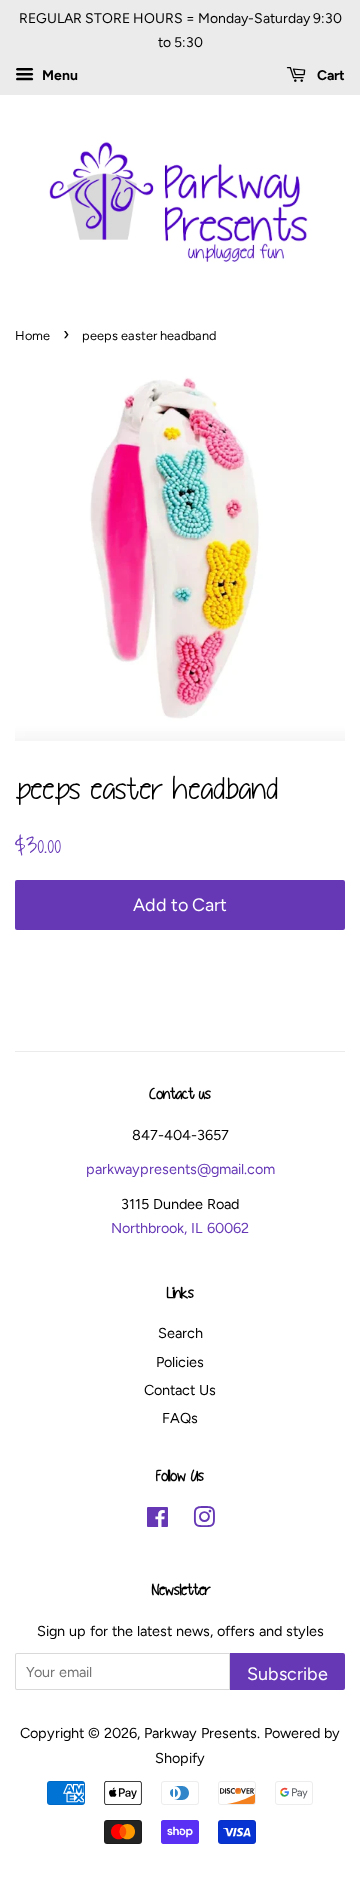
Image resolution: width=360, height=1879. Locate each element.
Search (180, 1333)
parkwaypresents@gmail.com (180, 1169)
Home (32, 335)
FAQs (180, 1418)
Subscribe (287, 1673)
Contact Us (180, 1390)
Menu (58, 75)
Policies (180, 1362)
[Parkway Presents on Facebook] (157, 1521)
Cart (329, 75)
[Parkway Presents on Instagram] (204, 1521)
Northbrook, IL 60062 (180, 1228)
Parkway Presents (200, 1733)
